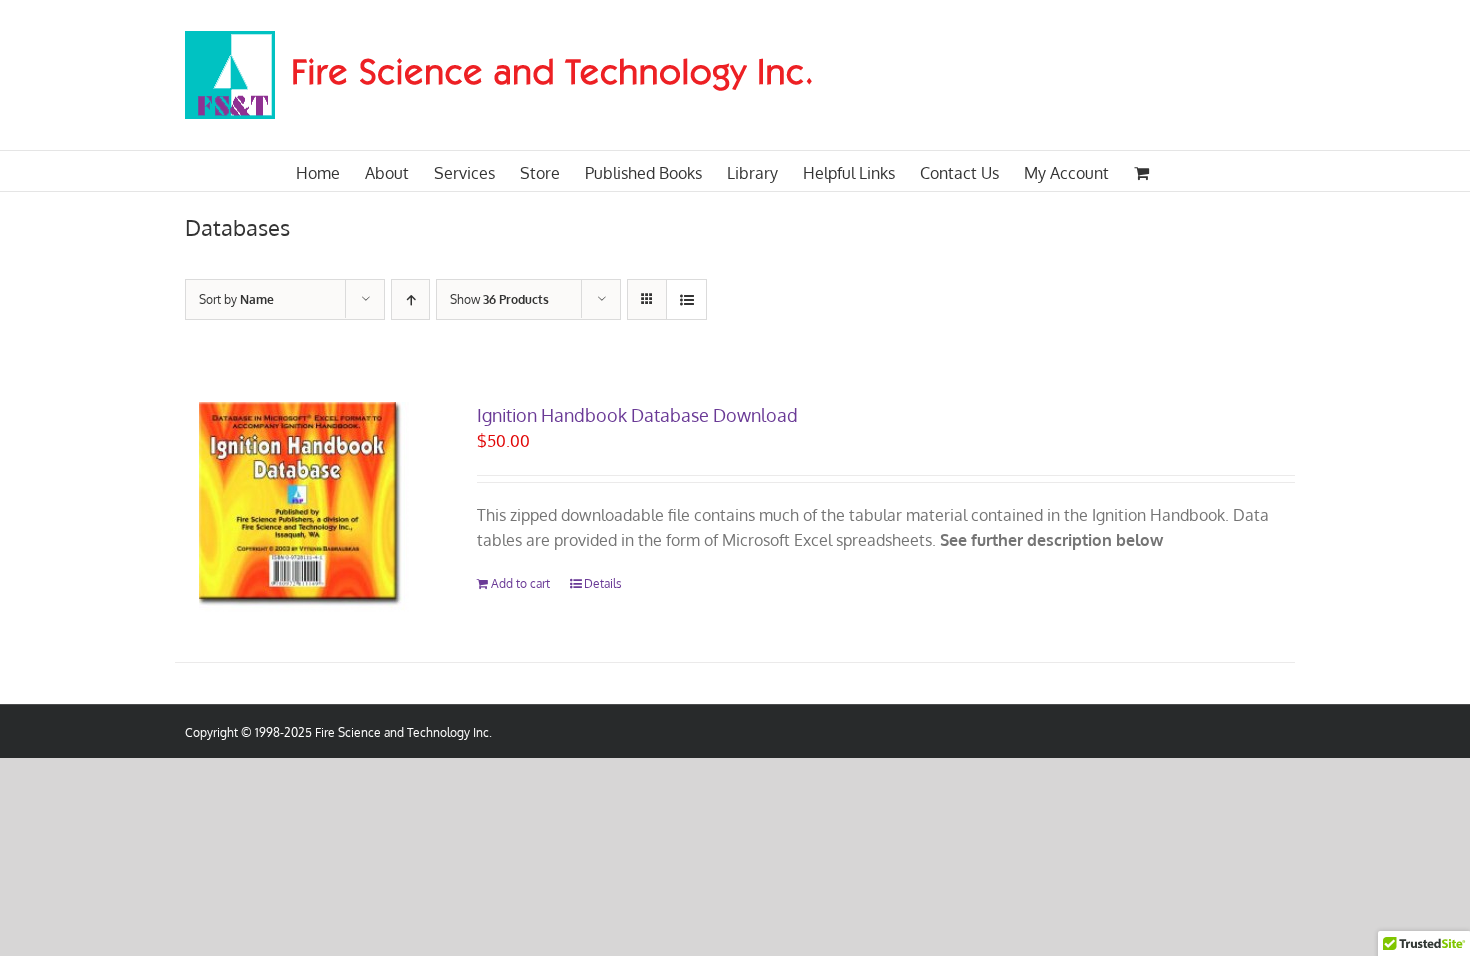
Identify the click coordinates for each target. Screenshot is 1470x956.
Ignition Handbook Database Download (637, 415)
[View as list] (686, 299)
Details (603, 583)
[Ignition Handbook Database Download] (304, 507)
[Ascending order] (410, 299)
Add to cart (520, 583)
